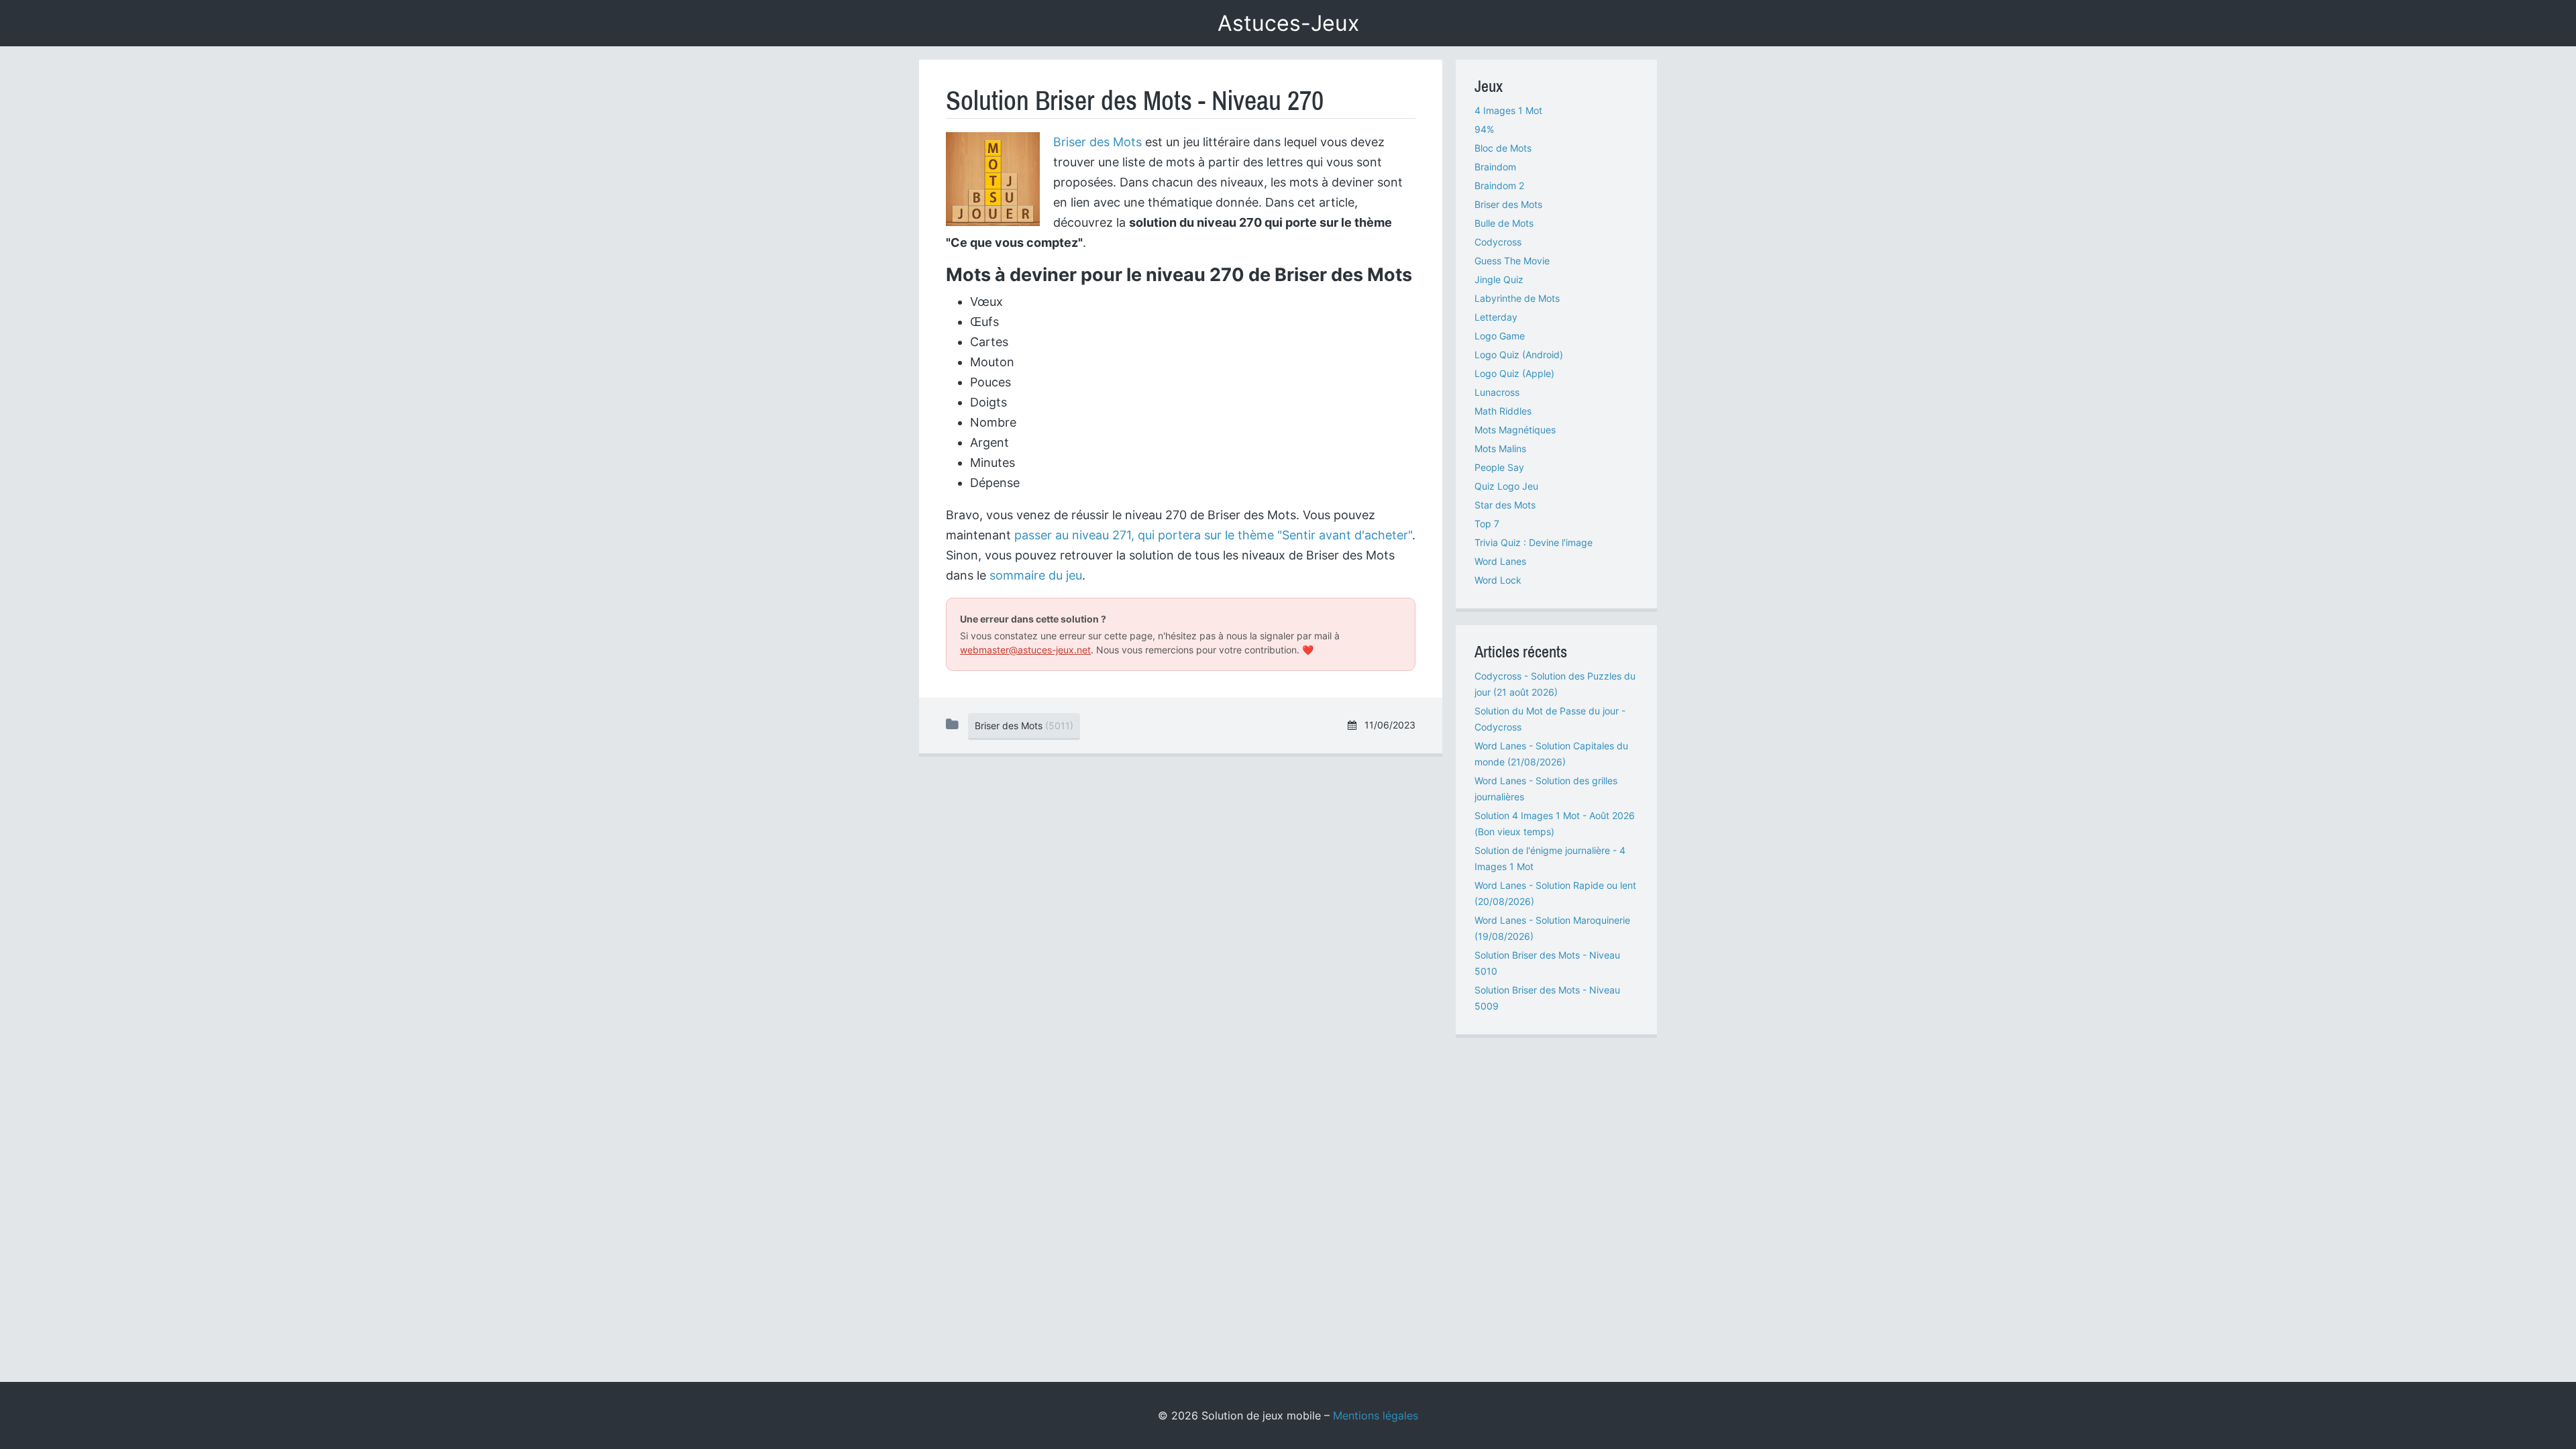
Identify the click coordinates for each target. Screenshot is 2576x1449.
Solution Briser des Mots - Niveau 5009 (1547, 998)
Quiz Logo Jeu (1506, 486)
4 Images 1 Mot (1508, 110)
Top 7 (1487, 524)
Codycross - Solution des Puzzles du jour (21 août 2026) (1555, 684)
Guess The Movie (1512, 261)
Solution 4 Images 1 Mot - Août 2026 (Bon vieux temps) (1555, 823)
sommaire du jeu (1036, 575)
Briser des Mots (1097, 142)
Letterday (1496, 317)
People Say (1499, 467)
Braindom (1495, 167)
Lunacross (1497, 392)
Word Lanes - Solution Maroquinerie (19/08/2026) (1552, 928)
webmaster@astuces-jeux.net (1025, 650)
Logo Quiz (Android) (1519, 355)
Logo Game (1500, 336)
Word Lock (1498, 580)
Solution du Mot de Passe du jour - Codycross (1550, 719)
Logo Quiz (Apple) (1514, 373)
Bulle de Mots (1504, 223)
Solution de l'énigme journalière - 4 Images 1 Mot (1550, 858)
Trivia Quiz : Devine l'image (1534, 542)
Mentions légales (1376, 1415)
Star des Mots (1505, 505)
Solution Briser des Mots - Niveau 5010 (1547, 963)
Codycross (1498, 242)
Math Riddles (1503, 411)
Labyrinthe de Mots (1517, 298)
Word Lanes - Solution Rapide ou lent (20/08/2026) (1555, 893)
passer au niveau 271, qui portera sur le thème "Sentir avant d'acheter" (1213, 535)
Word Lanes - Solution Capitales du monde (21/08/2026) (1551, 754)
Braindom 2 (1499, 185)
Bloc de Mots (1503, 148)
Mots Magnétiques (1515, 430)
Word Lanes (1500, 561)
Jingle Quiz (1499, 279)
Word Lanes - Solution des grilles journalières (1546, 789)
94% (1484, 129)
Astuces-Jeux (1288, 23)
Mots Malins (1500, 448)
